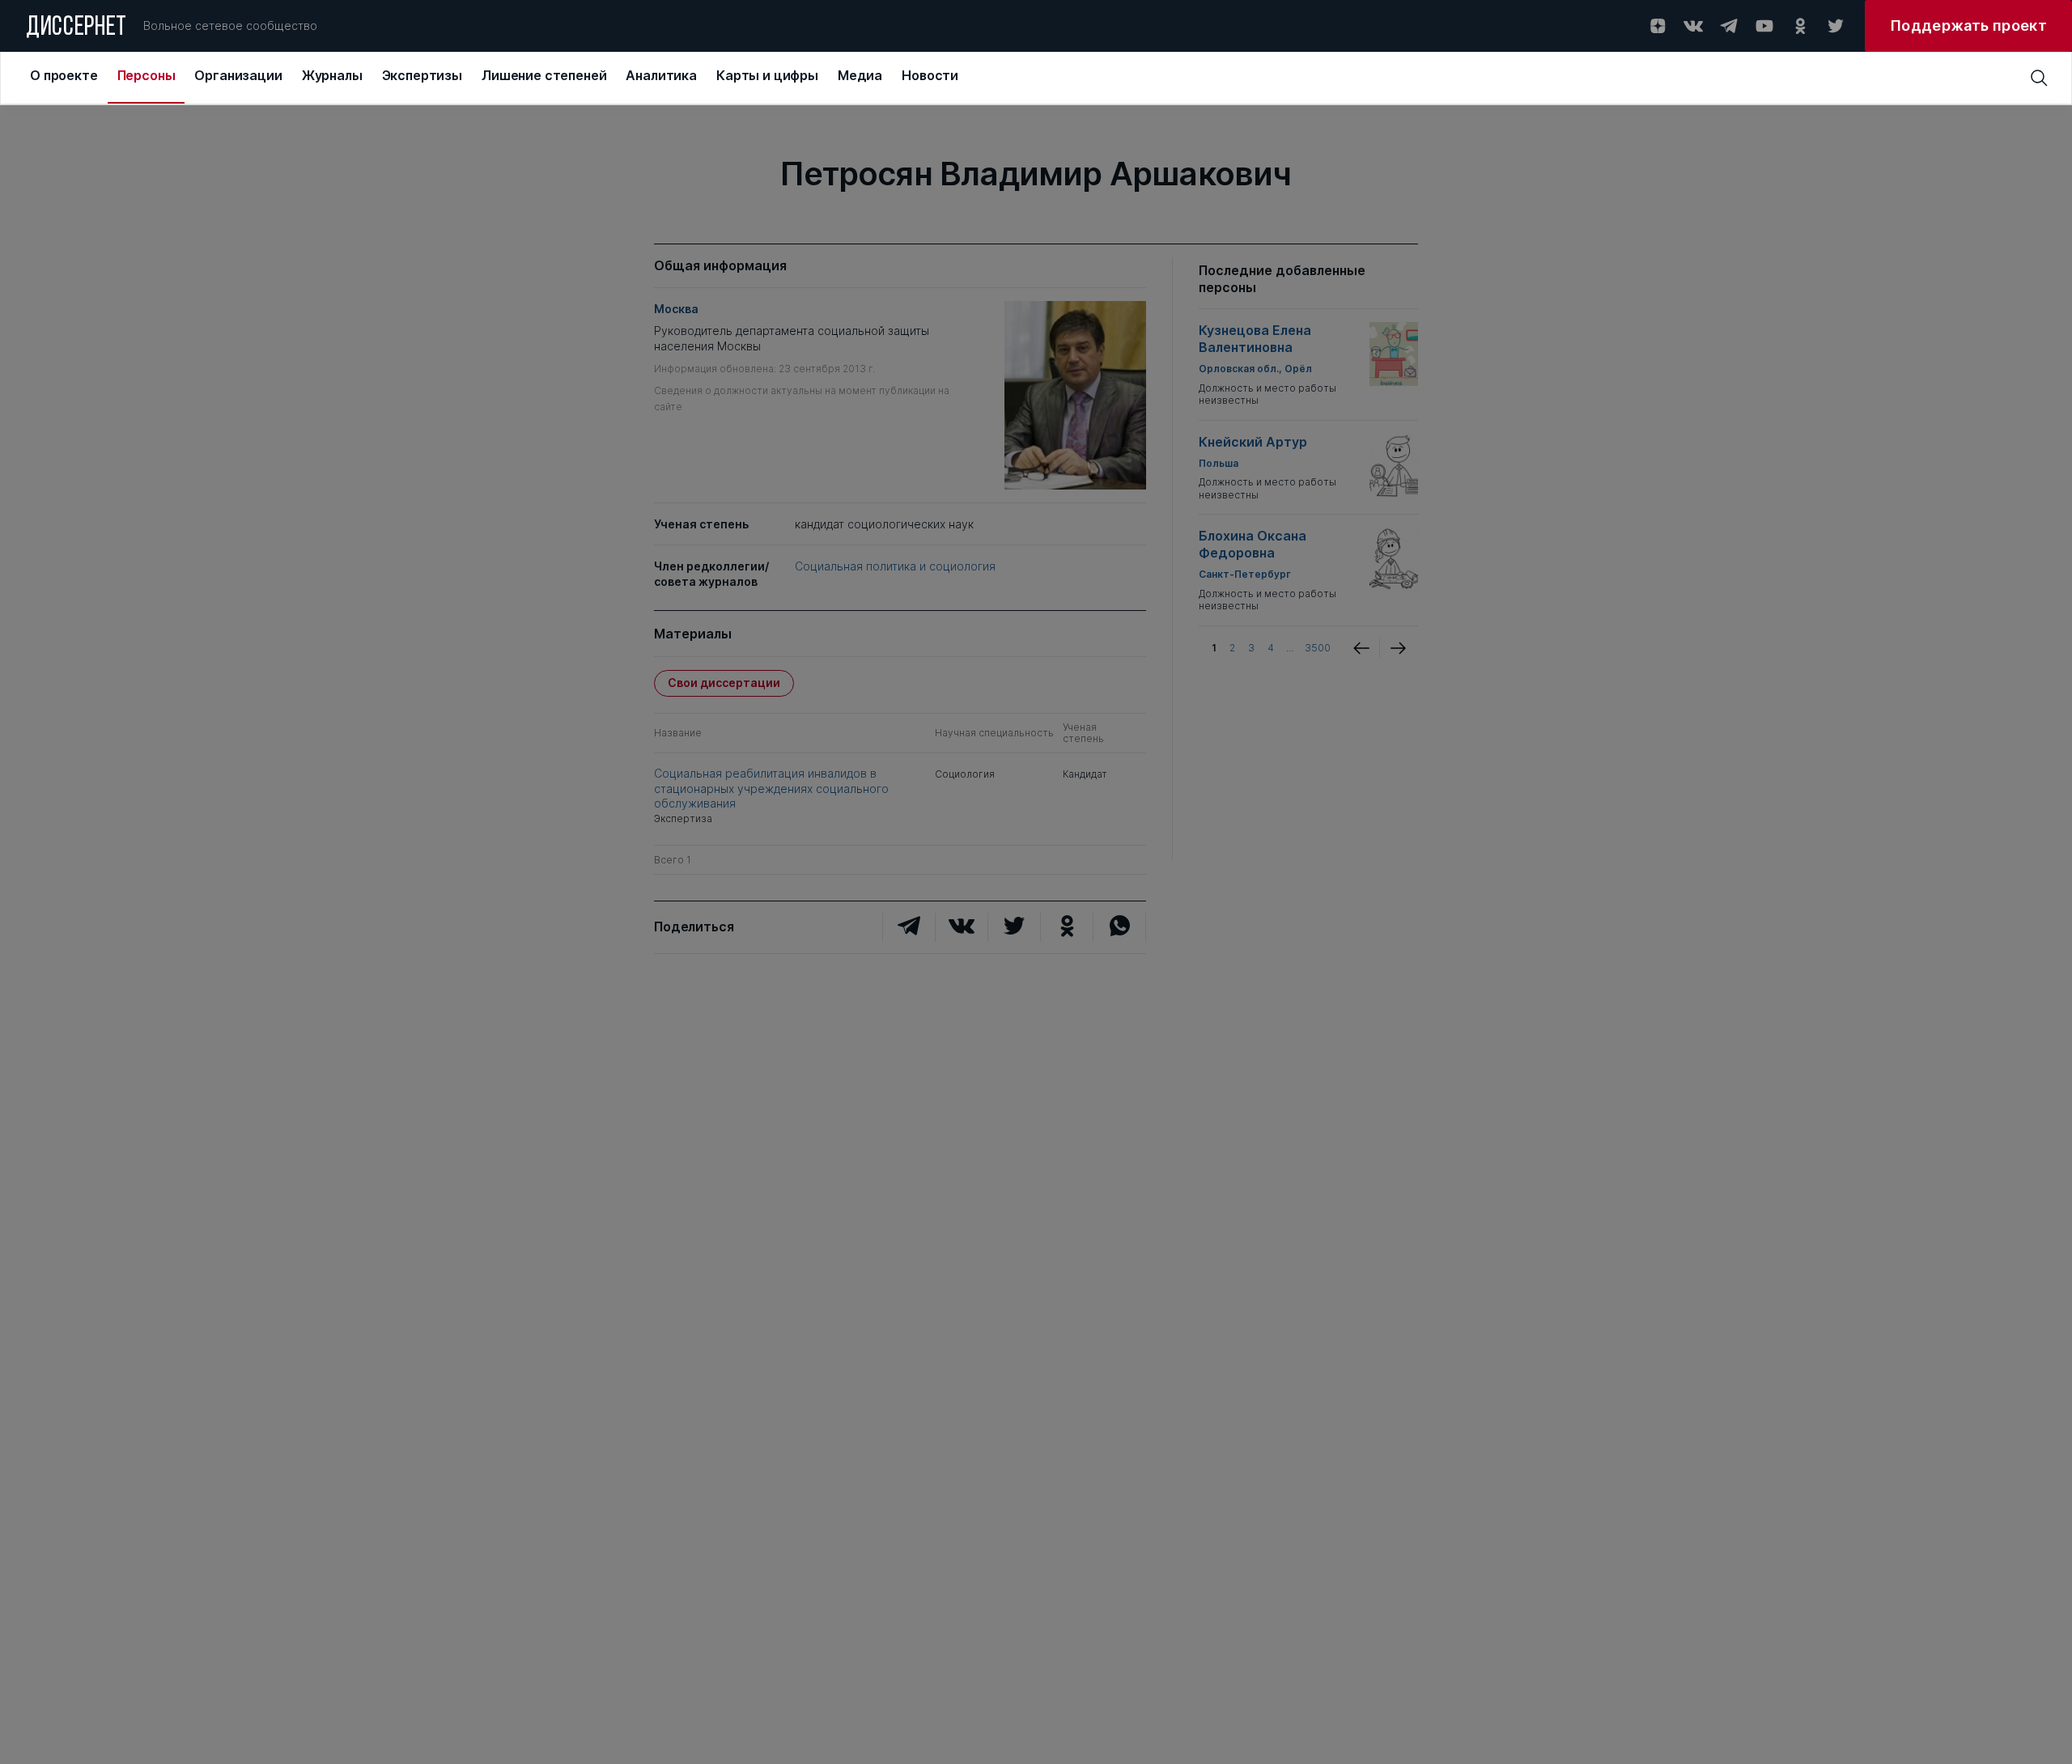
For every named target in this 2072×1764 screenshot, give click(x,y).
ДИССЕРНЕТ (76, 28)
